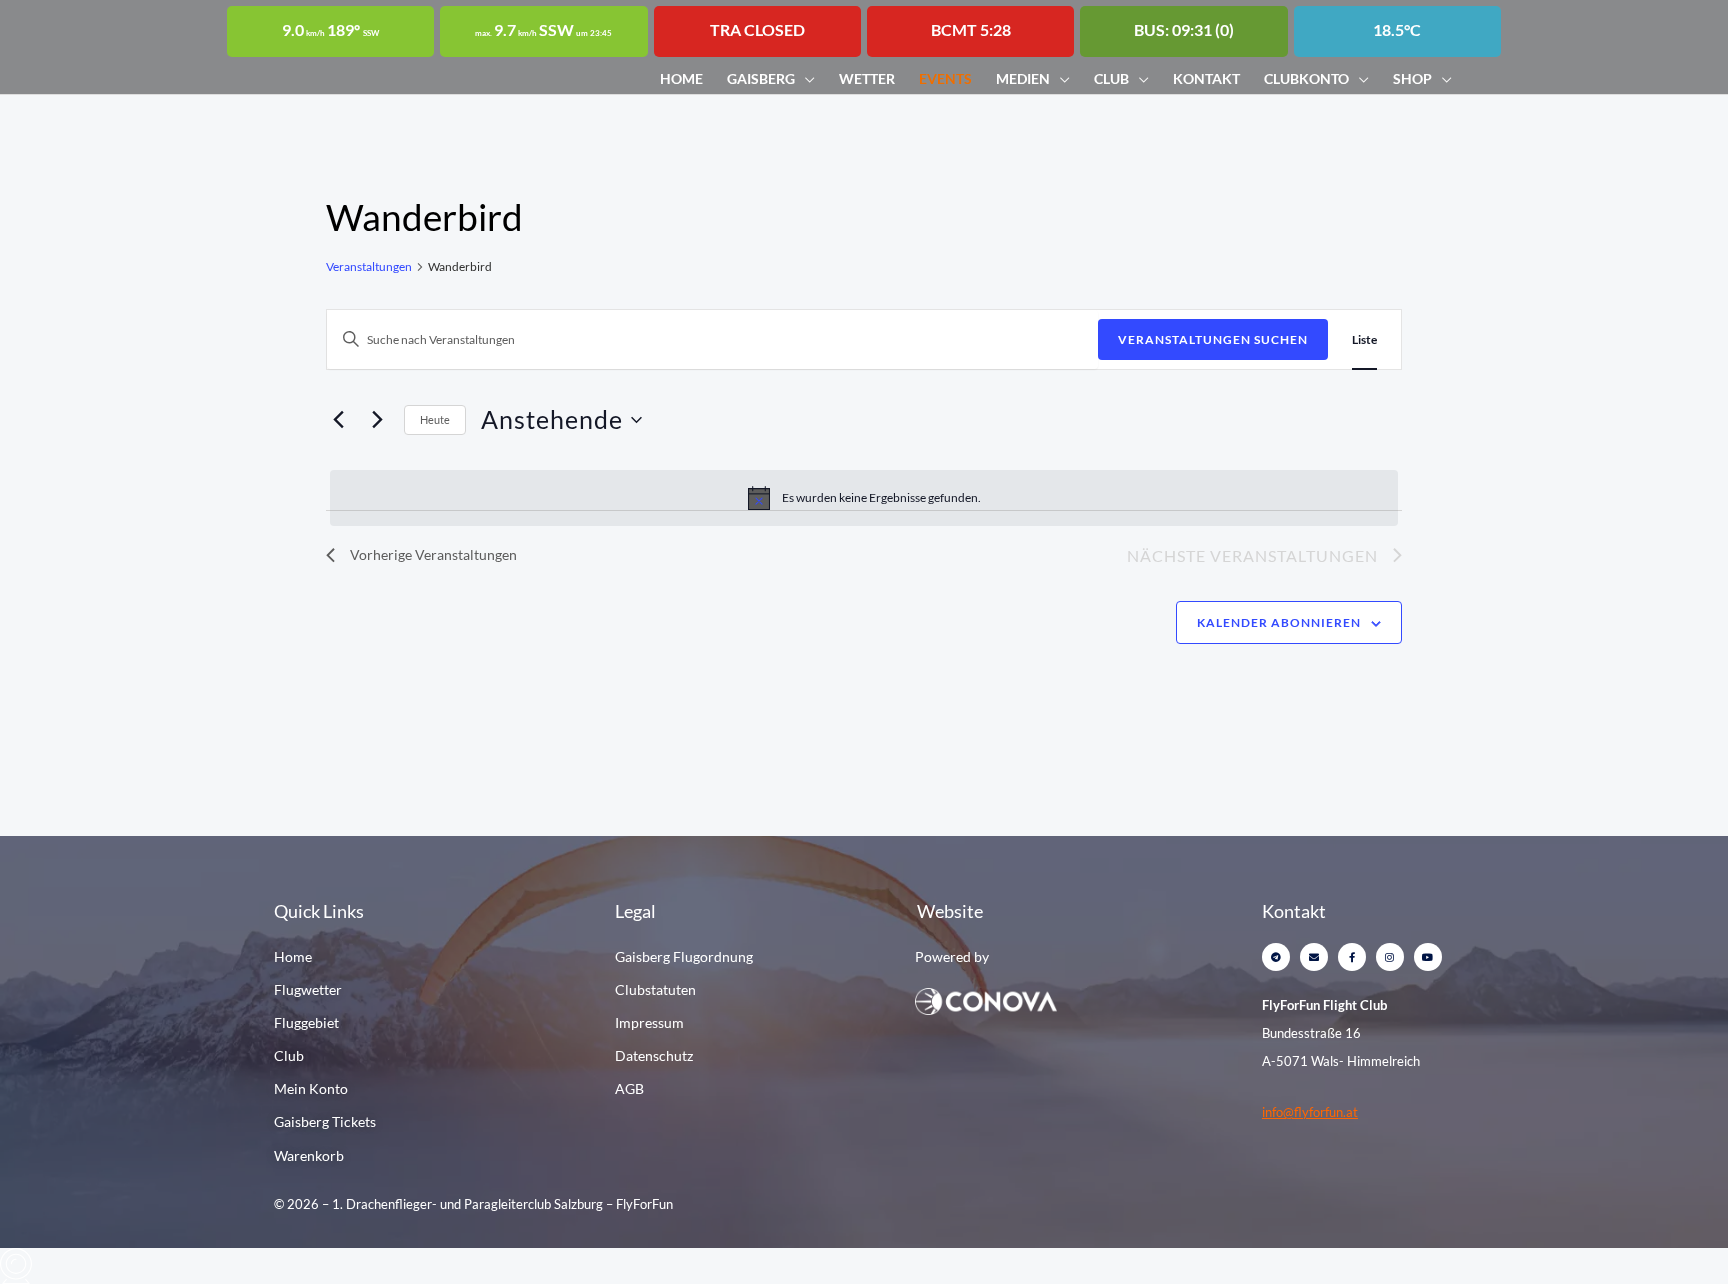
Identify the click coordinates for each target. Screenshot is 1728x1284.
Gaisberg (761, 78)
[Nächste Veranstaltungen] (377, 420)
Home (681, 78)
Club (1111, 78)
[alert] (864, 498)
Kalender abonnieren (1279, 622)
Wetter (867, 78)
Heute (435, 419)
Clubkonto (1306, 78)
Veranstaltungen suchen (1213, 339)
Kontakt (1206, 78)
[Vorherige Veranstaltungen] (338, 420)
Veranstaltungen (369, 266)
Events (945, 78)
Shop (1412, 78)
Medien (1023, 78)
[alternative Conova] (1052, 999)
